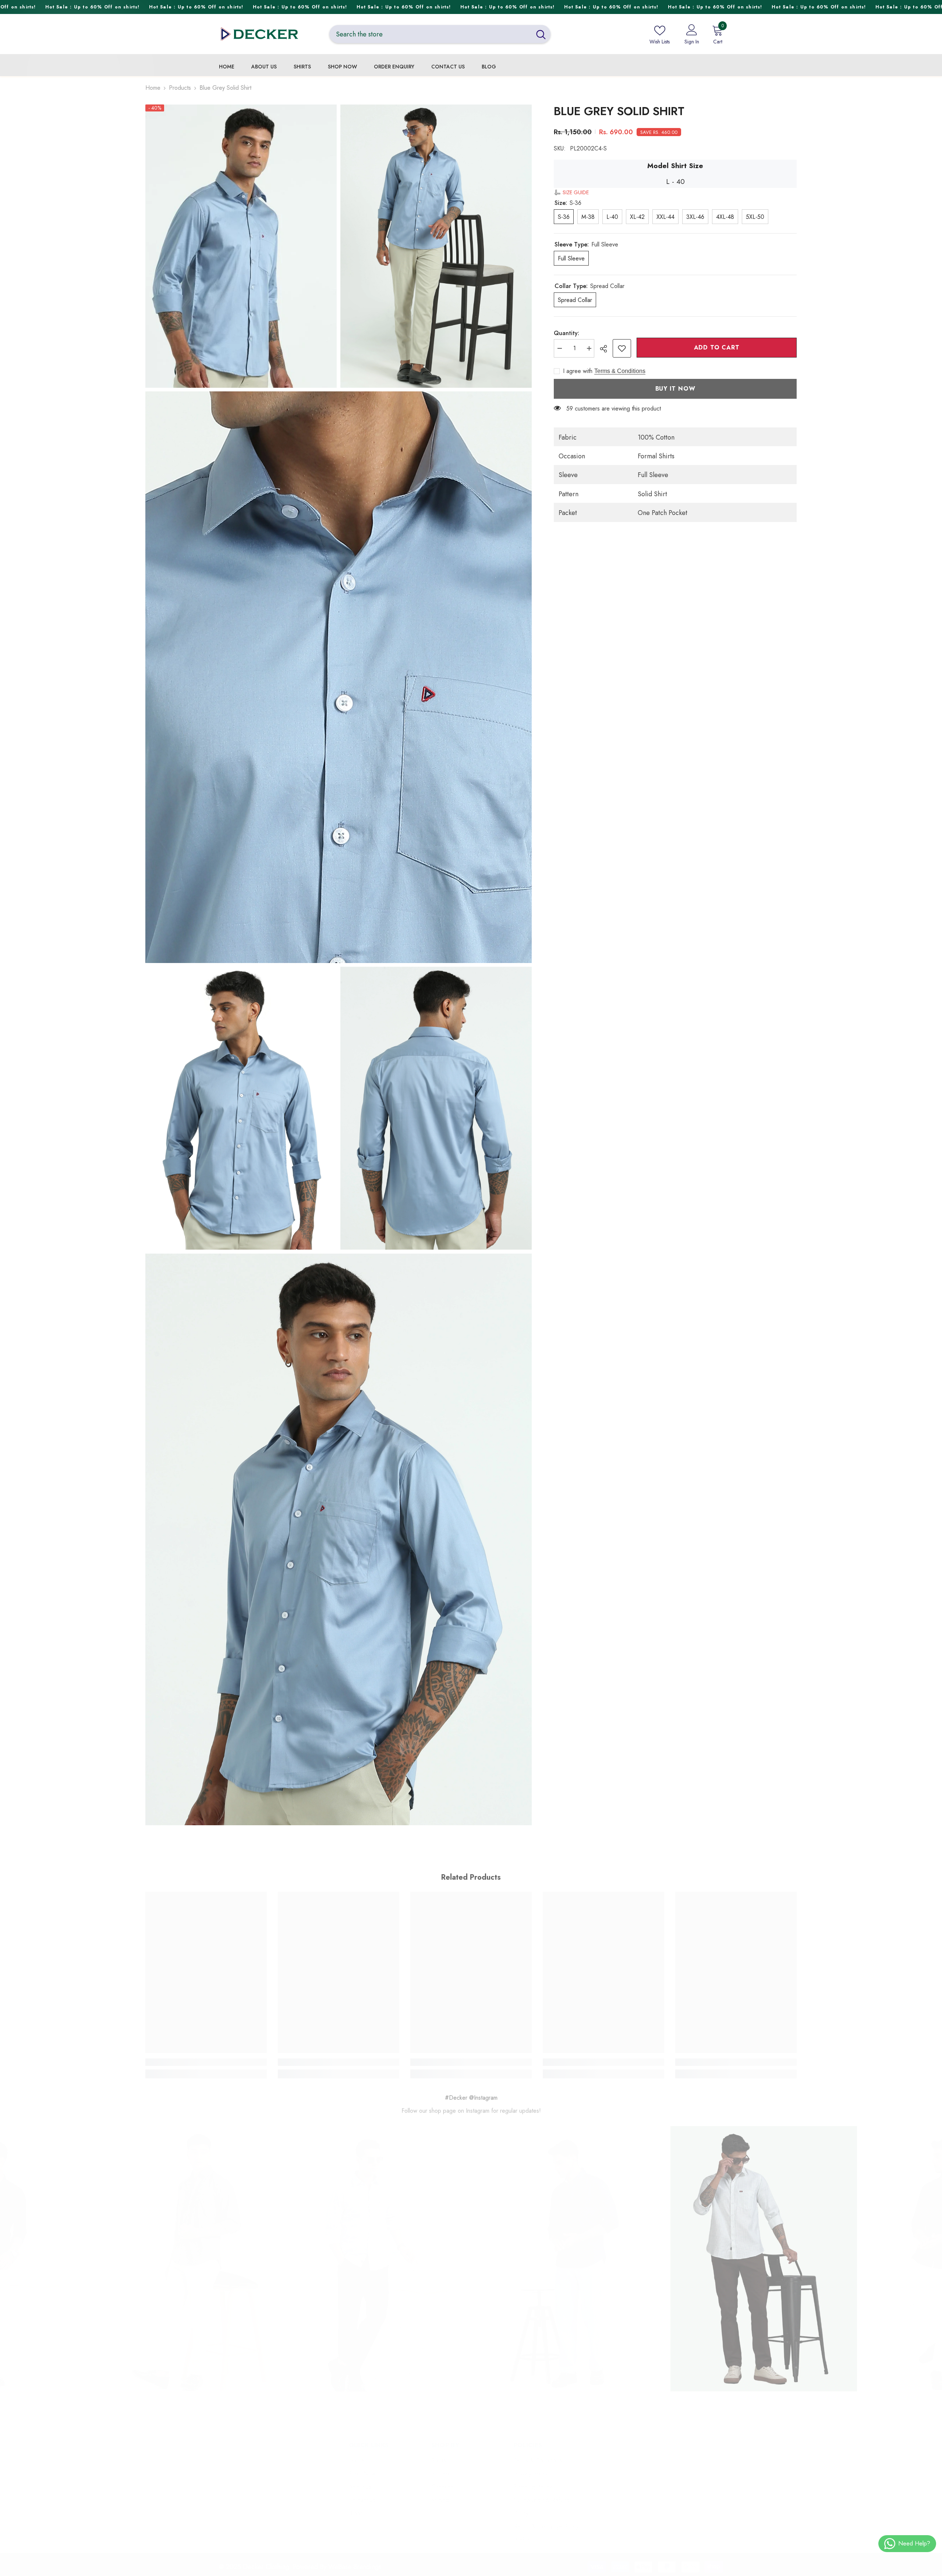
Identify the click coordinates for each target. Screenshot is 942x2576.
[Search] (440, 34)
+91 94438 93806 (275, 2495)
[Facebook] (223, 2531)
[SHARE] (606, 349)
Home (153, 88)
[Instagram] (248, 2531)
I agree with (578, 371)
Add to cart (717, 347)
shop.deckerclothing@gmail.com (287, 2507)
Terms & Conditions (620, 371)
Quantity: (566, 333)
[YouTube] (273, 2531)
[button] (571, 192)
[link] (622, 348)
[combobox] (430, 34)
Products (180, 88)
